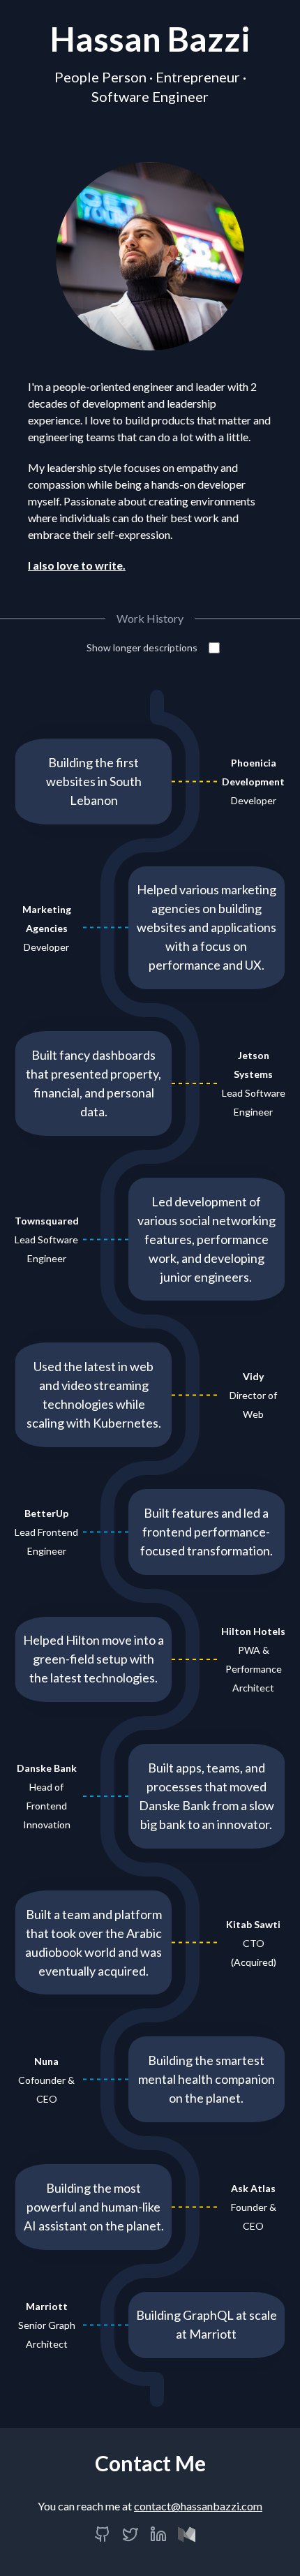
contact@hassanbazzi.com (198, 2506)
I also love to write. (77, 565)
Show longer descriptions (142, 647)
